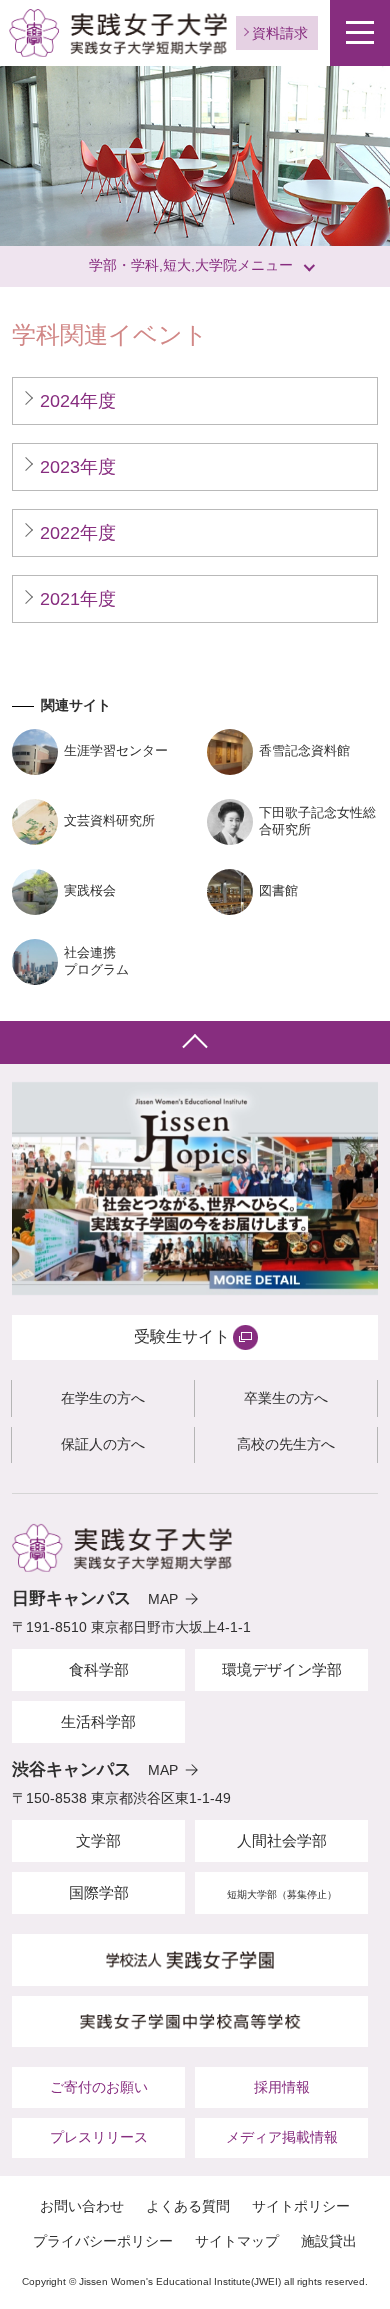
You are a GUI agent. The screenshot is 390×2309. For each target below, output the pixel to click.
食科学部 (99, 1669)
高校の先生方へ (286, 1444)
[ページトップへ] (195, 1042)
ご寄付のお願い (99, 2087)
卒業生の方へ (286, 1398)
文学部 (98, 1840)
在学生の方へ (103, 1398)
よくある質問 (188, 2206)
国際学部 (99, 1892)
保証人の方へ (103, 1444)
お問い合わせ (82, 2206)
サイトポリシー (301, 2206)
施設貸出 (329, 2241)
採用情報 (282, 2087)
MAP (163, 1599)
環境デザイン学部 (282, 1669)
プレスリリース (99, 2137)
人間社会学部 (282, 1840)
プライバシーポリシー (103, 2241)
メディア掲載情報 (282, 2137)
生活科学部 (98, 1721)
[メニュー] (360, 33)
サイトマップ (237, 2241)
